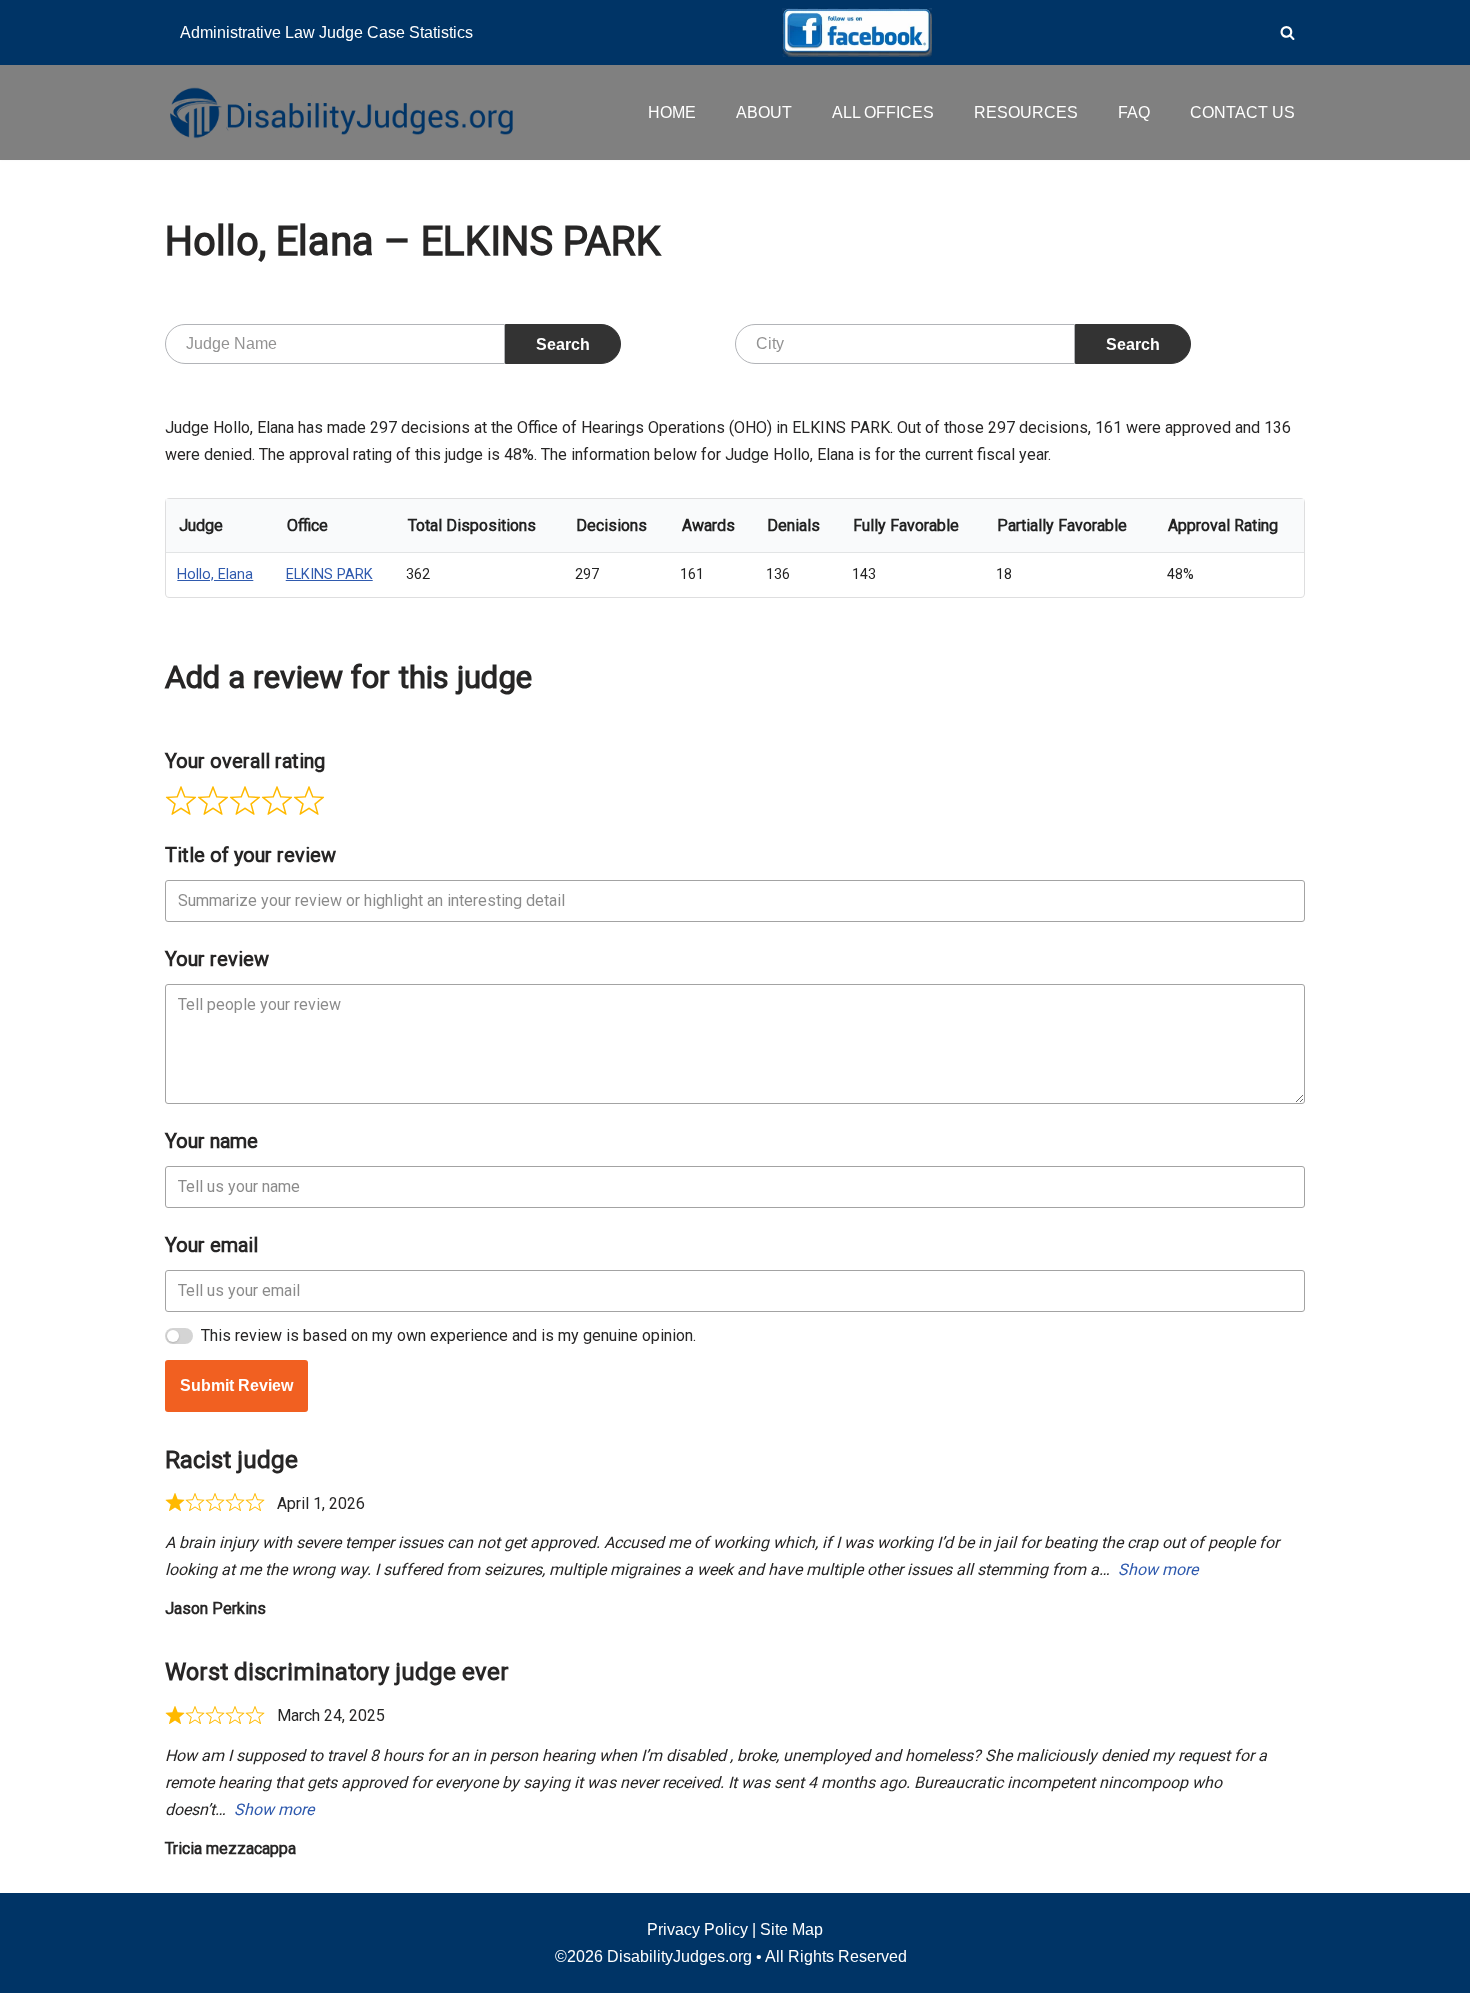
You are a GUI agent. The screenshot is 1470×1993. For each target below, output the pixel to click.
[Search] (1287, 32)
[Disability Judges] (340, 112)
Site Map (791, 1929)
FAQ (1134, 112)
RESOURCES (1026, 112)
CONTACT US (1242, 112)
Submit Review (236, 1385)
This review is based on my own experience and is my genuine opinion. (448, 1335)
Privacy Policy (697, 1929)
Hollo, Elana (215, 574)
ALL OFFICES (883, 112)
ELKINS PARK (329, 574)
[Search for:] (335, 344)
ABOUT (764, 112)
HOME (672, 112)
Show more (1158, 1569)
